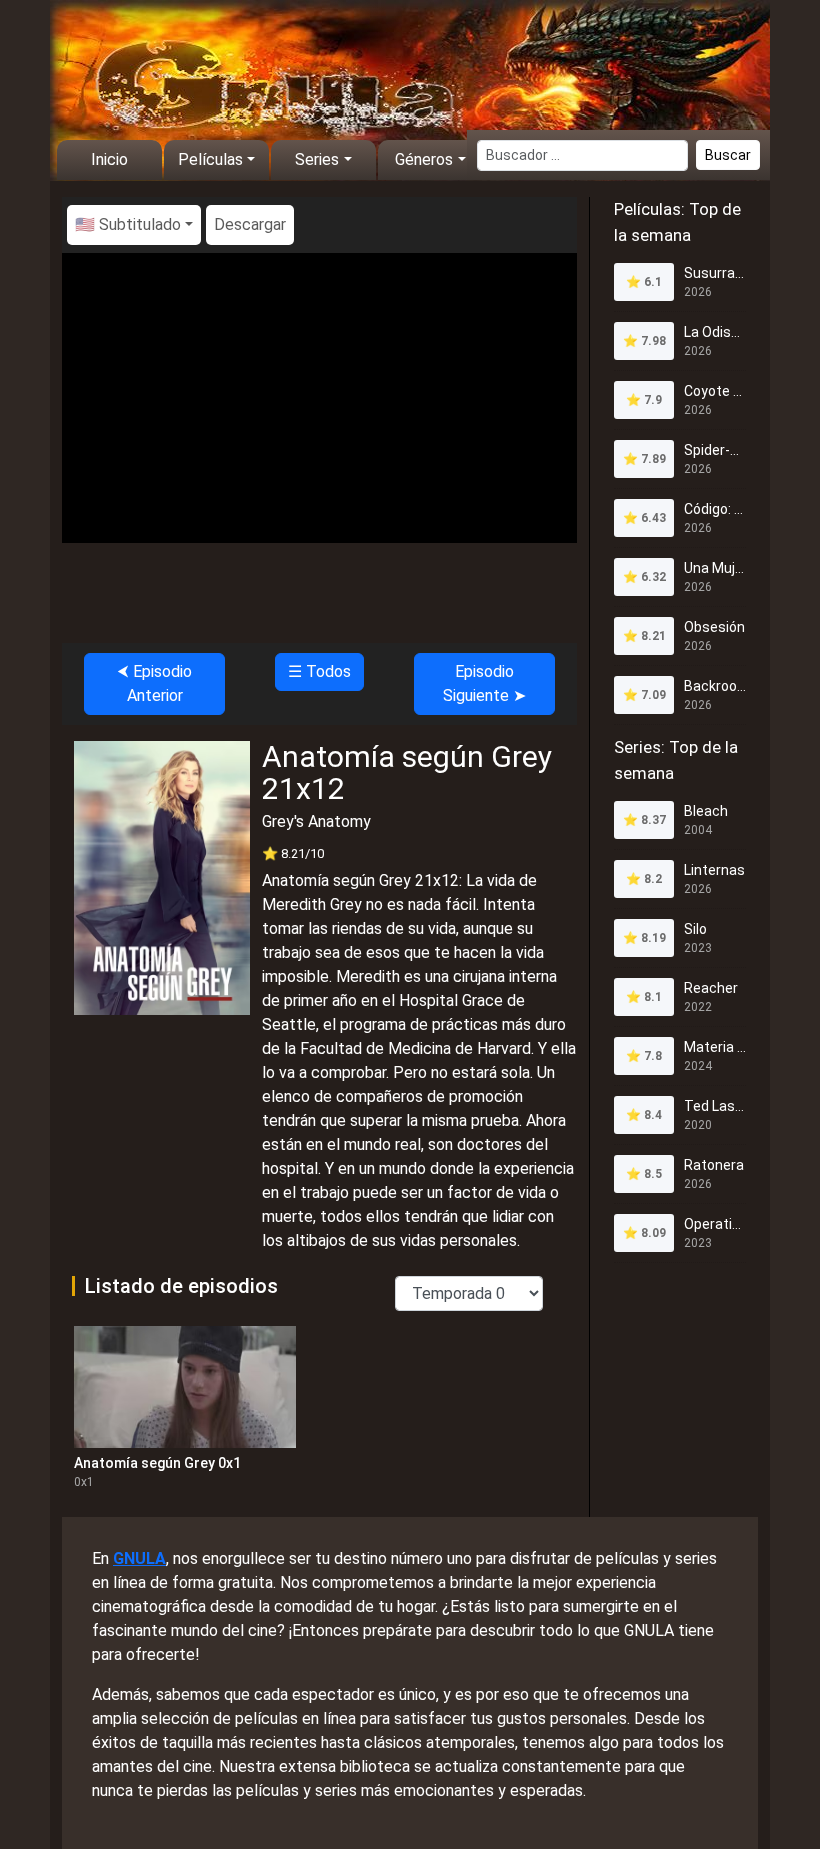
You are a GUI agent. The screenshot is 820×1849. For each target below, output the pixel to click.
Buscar (728, 155)
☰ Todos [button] (319, 671)
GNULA (139, 1558)
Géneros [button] (424, 159)
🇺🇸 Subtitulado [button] (128, 224)
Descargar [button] (250, 224)
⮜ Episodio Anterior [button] (154, 683)
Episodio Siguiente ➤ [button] (484, 683)
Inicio (109, 159)
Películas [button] (210, 159)
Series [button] (317, 159)
